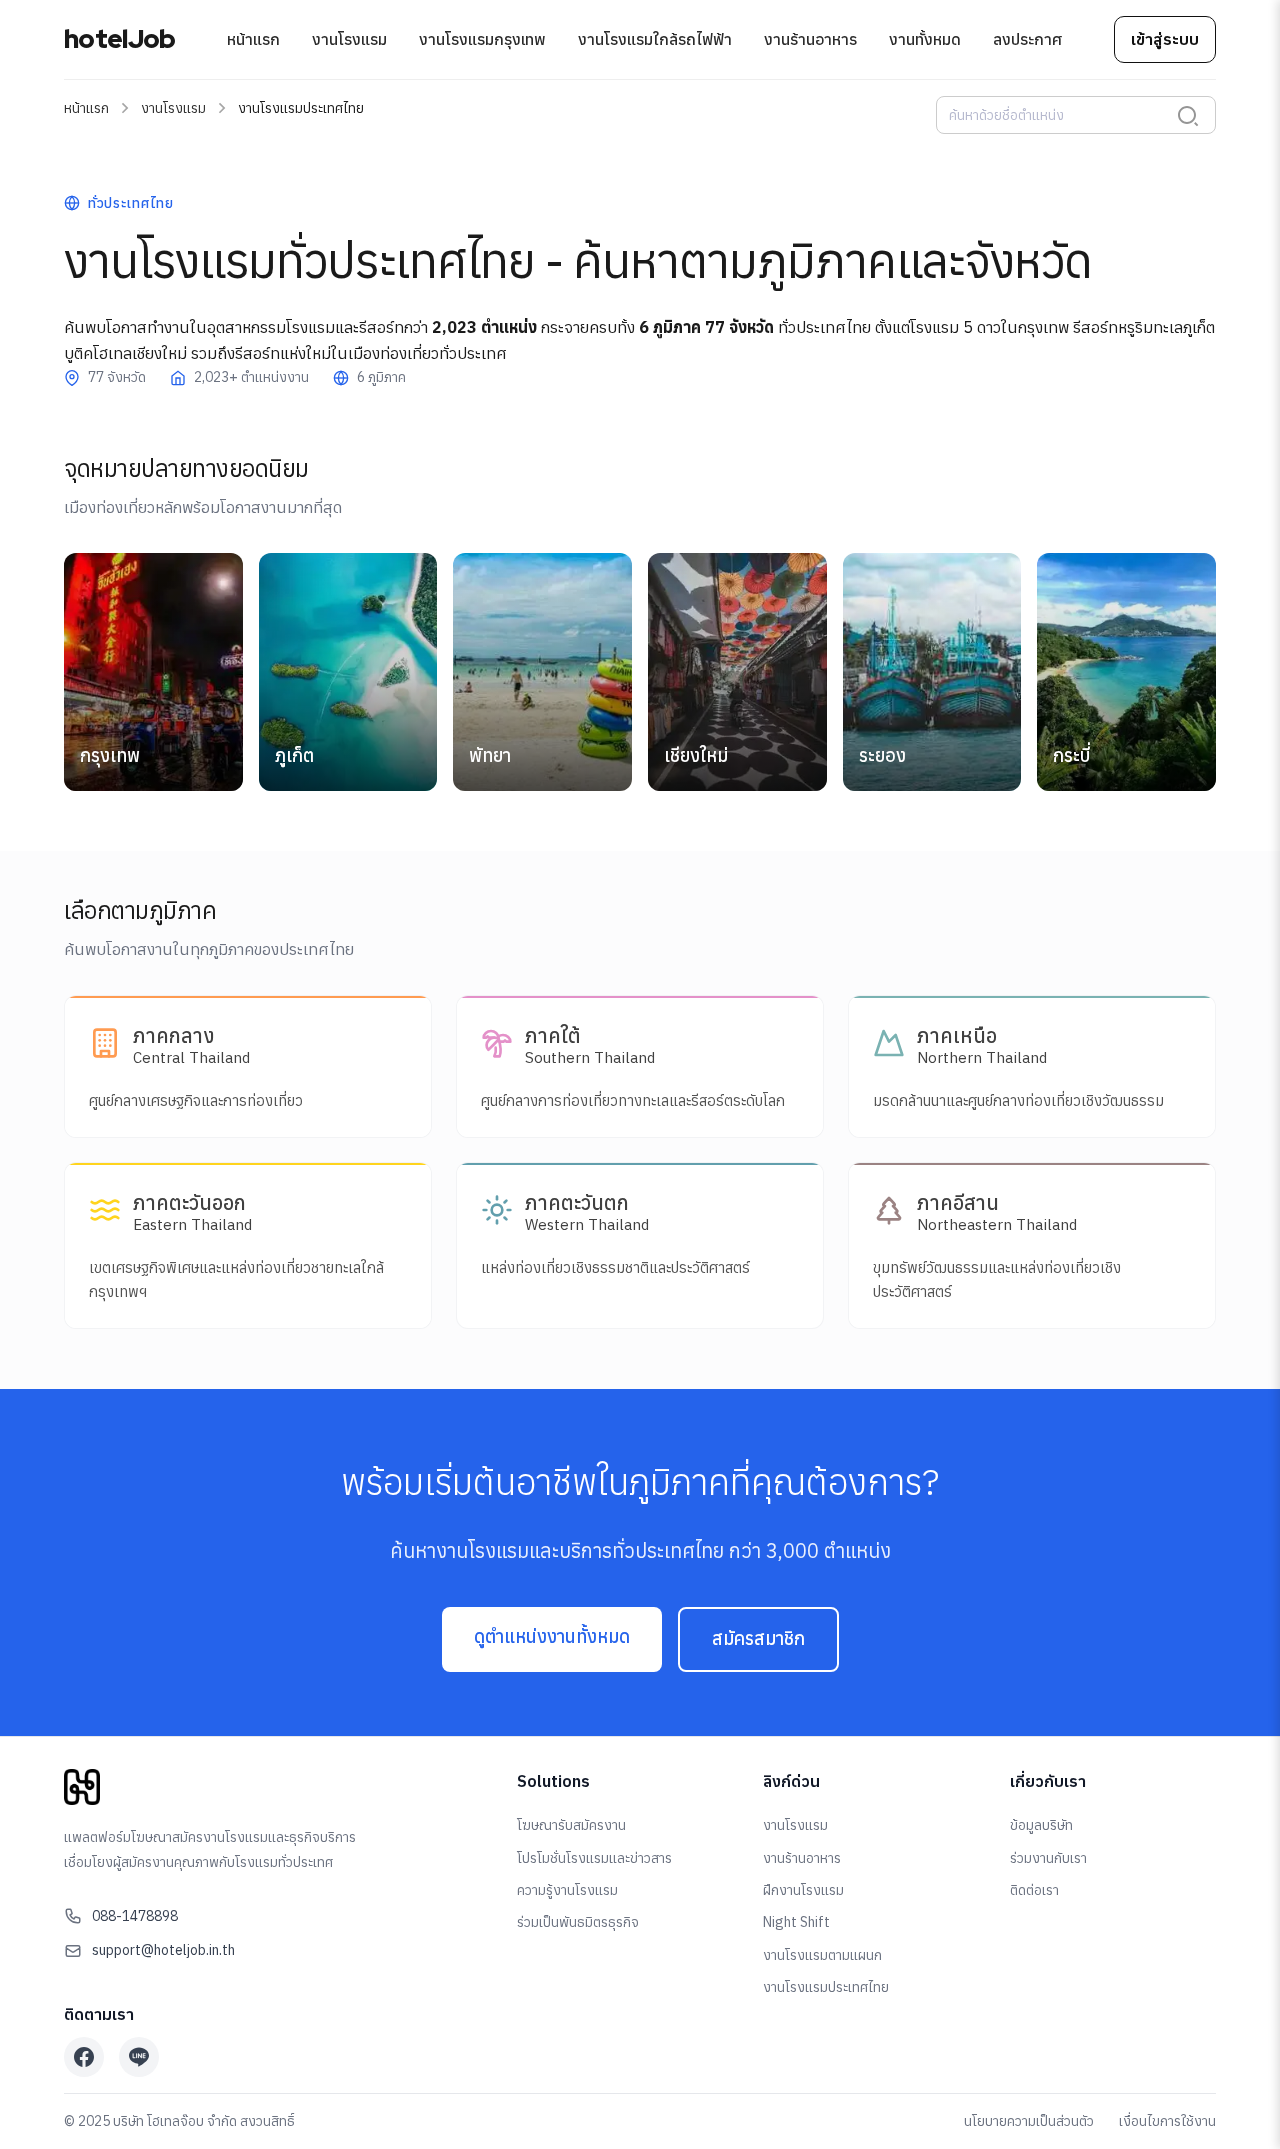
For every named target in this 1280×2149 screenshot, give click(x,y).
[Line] (139, 2057)
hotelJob (119, 39)
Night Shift (796, 1922)
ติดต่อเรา (1034, 1890)
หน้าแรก (253, 39)
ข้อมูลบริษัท (1041, 1825)
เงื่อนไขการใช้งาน (1167, 2121)
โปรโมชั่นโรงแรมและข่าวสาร (594, 1858)
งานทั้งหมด (925, 39)
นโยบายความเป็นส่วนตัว (1029, 2121)
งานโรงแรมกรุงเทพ (482, 39)
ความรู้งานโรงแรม (567, 1890)
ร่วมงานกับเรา (1048, 1858)
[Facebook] (84, 2057)
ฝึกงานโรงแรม (803, 1890)
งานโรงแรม (349, 39)
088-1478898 (135, 1916)
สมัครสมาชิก (758, 1638)
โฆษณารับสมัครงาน (571, 1825)
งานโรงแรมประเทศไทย (826, 1987)
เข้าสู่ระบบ (1165, 39)
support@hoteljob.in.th (163, 1950)
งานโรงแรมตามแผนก (822, 1955)
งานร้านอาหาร (810, 39)
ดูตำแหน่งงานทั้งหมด (552, 1636)
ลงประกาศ (1027, 39)
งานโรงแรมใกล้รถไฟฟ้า (655, 39)
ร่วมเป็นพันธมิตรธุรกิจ (578, 1922)
